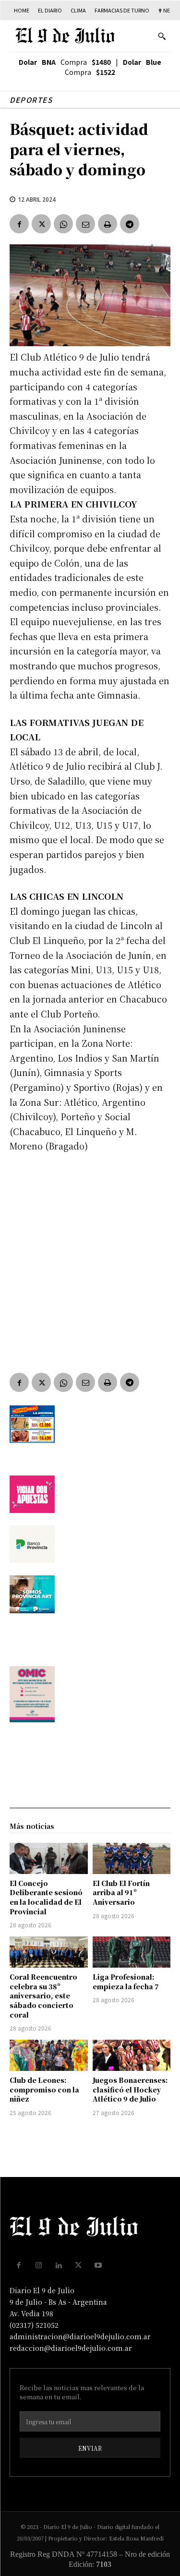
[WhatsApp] (63, 224)
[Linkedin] (59, 2265)
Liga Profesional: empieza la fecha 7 (126, 1982)
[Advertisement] (90, 1256)
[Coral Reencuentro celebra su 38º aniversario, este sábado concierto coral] (49, 1952)
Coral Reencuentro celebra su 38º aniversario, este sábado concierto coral (43, 1995)
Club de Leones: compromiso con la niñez (44, 2089)
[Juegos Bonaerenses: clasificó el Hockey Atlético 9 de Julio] (132, 2055)
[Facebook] (19, 224)
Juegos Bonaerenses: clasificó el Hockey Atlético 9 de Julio (130, 2089)
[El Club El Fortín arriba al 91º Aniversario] (132, 1858)
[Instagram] (39, 2265)
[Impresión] (108, 224)
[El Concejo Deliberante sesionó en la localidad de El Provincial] (49, 1858)
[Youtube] (98, 2265)
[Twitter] (41, 224)
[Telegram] (130, 224)
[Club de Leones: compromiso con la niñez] (49, 2055)
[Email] (85, 224)
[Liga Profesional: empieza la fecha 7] (132, 1952)
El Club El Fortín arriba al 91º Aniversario (121, 1893)
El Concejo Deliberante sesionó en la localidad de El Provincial (46, 1897)
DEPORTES (31, 100)
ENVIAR (90, 2448)
